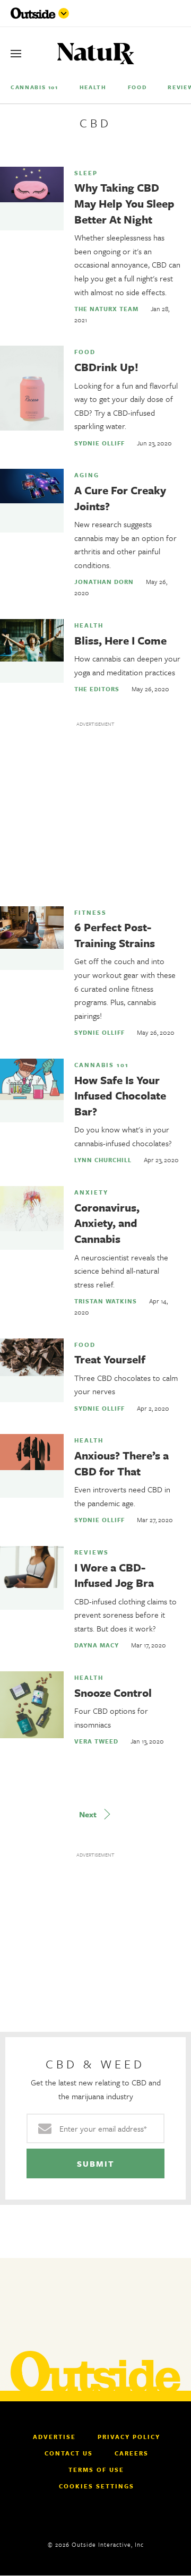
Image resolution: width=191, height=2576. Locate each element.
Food (85, 352)
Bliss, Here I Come (120, 640)
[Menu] (16, 54)
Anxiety (91, 1192)
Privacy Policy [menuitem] (129, 2437)
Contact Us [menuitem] (69, 2453)
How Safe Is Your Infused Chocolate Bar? (120, 1096)
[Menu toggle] (64, 13)
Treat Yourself (110, 1359)
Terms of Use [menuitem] (96, 2470)
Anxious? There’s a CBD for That (121, 1463)
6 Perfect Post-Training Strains (115, 935)
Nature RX (96, 54)
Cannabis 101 (102, 1065)
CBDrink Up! (106, 367)
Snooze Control (113, 1693)
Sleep (86, 173)
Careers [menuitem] (132, 2453)
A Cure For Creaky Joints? (120, 498)
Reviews (92, 1552)
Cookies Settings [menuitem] (97, 2486)
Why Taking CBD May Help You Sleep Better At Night (124, 203)
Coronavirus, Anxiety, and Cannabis (107, 1223)
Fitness (90, 913)
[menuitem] (34, 87)
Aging (87, 475)
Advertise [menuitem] (54, 2437)
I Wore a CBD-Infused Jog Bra (114, 1575)
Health (89, 625)
